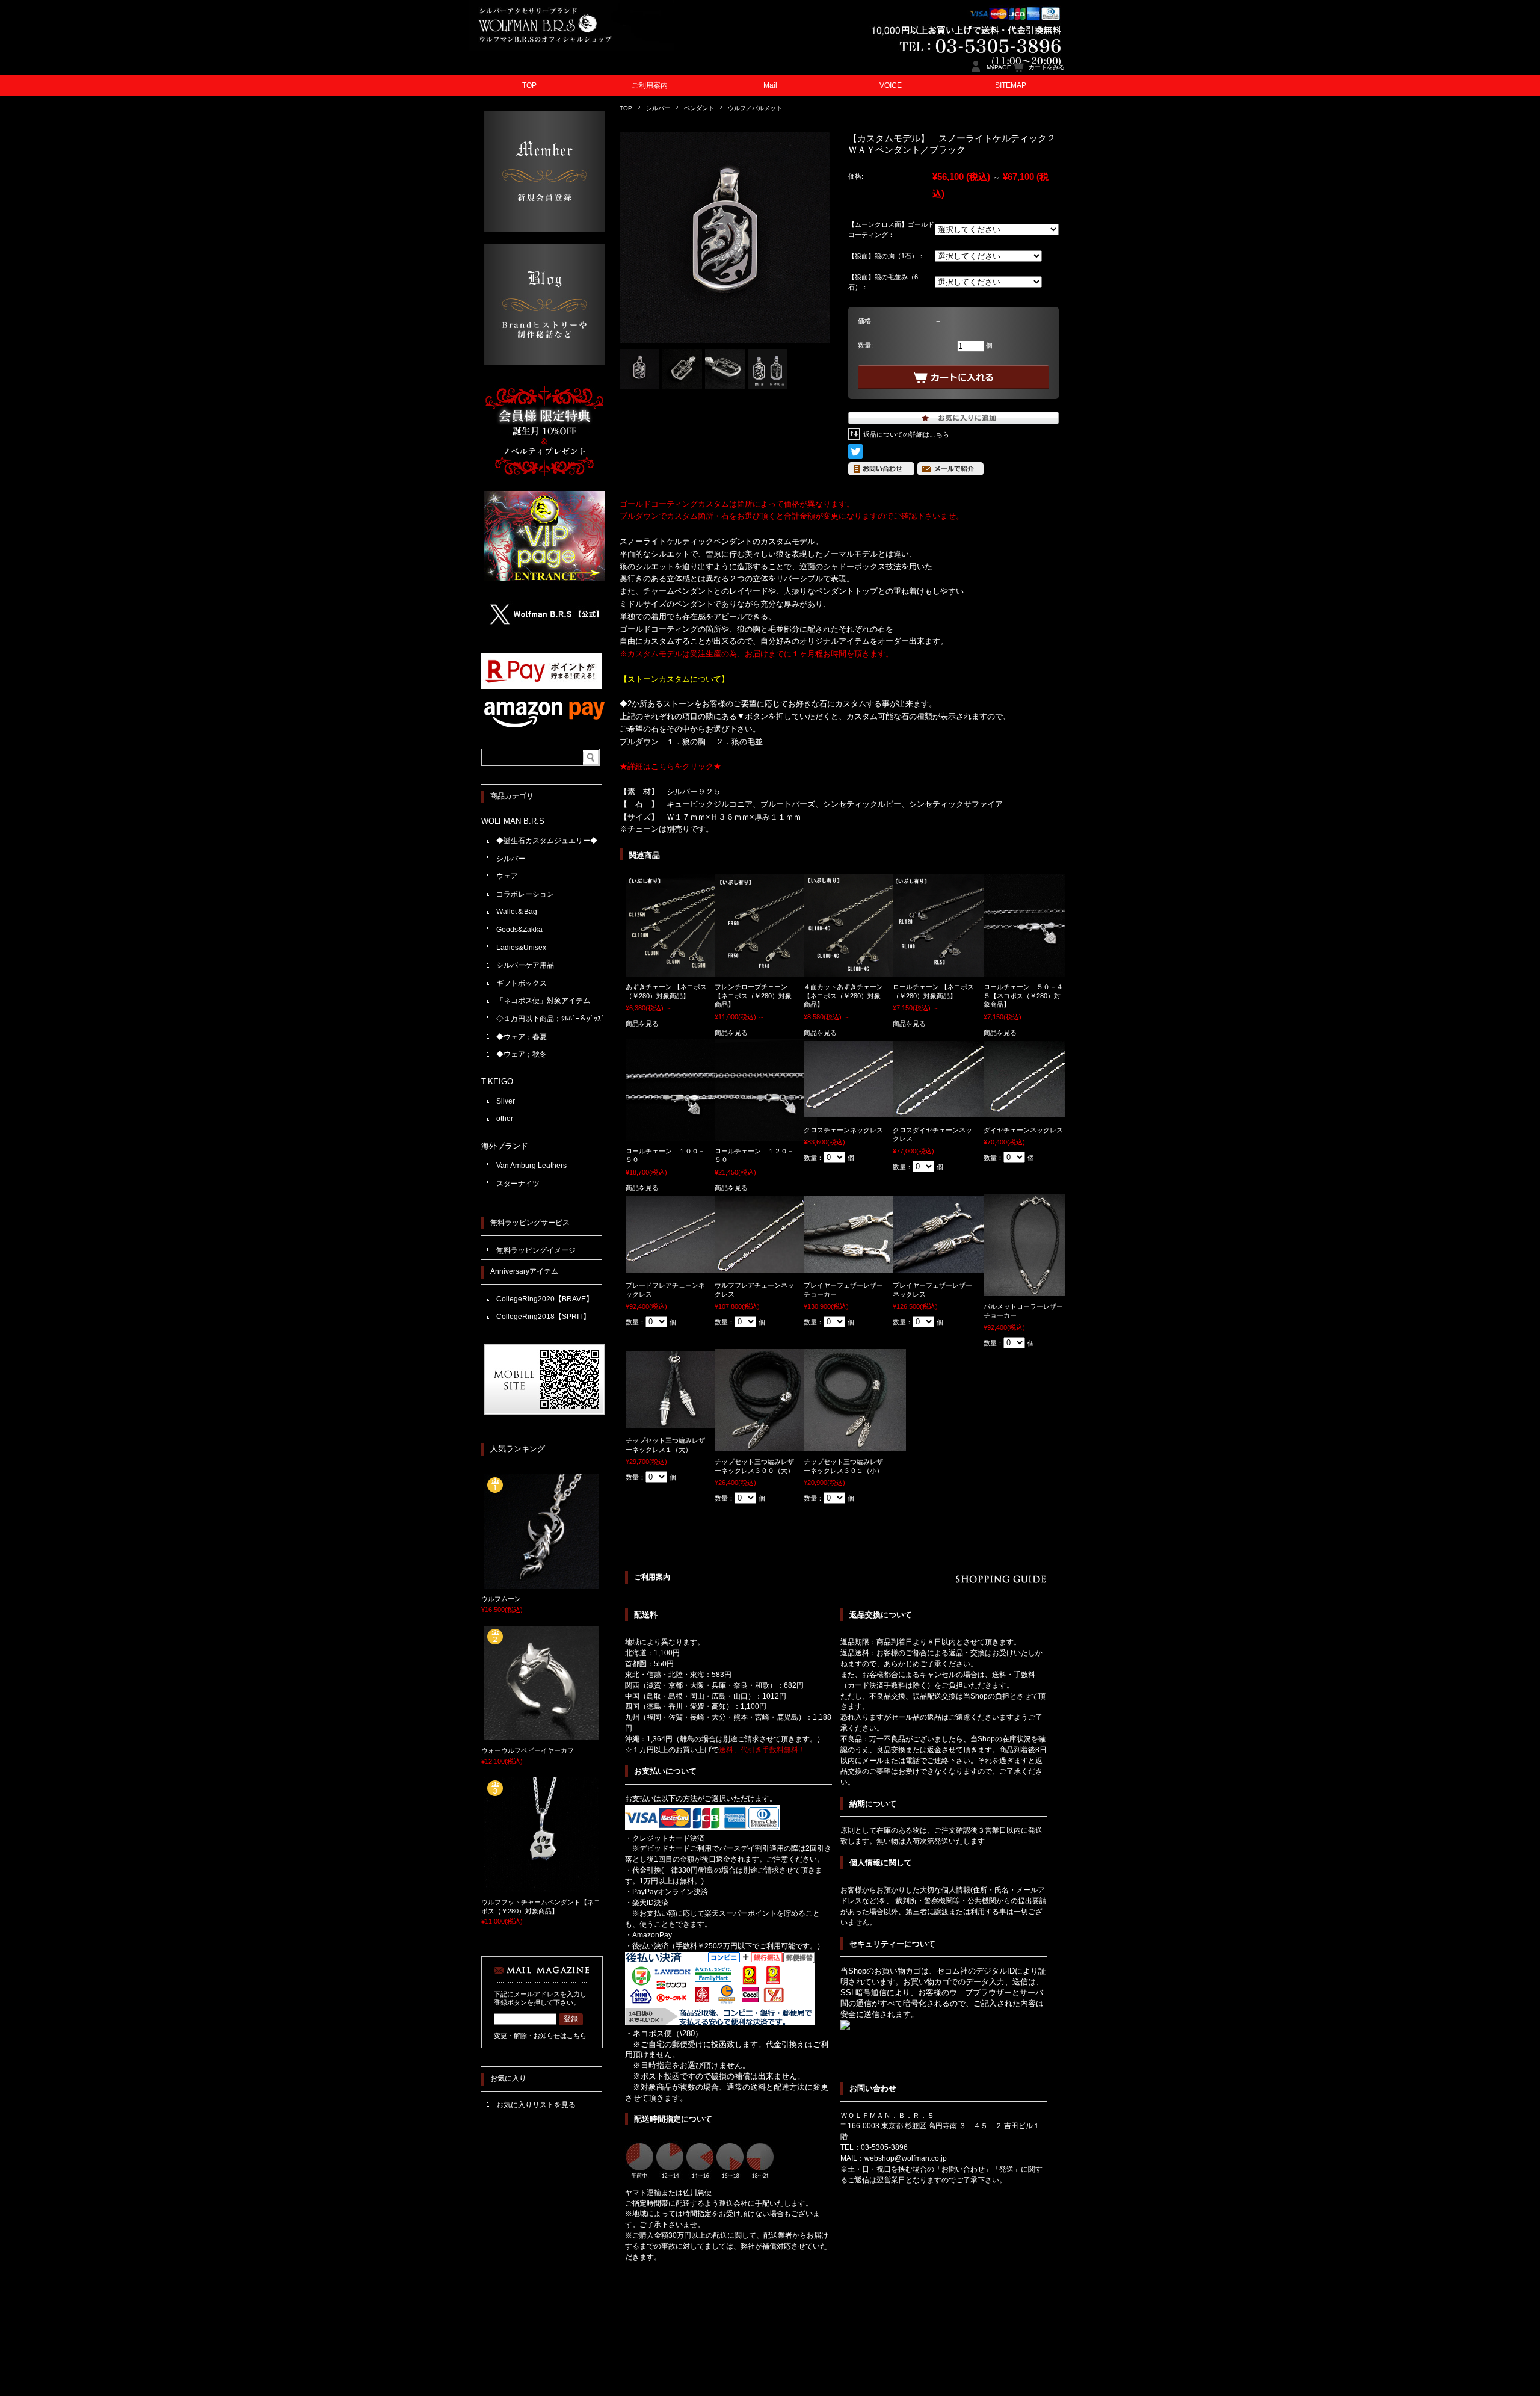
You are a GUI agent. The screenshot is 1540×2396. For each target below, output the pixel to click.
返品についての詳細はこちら (906, 434)
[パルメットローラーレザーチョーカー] (1035, 1290)
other (505, 1119)
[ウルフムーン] (541, 1584)
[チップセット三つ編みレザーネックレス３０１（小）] (855, 1445)
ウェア (507, 876)
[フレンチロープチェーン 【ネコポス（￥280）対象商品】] (766, 971)
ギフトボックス (522, 983)
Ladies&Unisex (521, 948)
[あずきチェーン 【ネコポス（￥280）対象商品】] (677, 971)
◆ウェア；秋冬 (522, 1054)
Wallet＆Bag (517, 912)
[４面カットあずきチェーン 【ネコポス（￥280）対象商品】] (855, 971)
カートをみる (1047, 67)
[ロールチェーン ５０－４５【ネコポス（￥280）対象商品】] (1035, 971)
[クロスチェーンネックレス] (855, 1111)
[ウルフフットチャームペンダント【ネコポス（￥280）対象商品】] (541, 1888)
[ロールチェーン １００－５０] (677, 1135)
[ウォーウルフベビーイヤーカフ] (541, 1736)
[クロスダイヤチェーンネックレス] (944, 1111)
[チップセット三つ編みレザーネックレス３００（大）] (766, 1445)
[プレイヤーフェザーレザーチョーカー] (855, 1267)
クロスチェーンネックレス (843, 1130)
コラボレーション (525, 894)
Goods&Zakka (519, 930)
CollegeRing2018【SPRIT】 (543, 1317)
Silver (506, 1101)
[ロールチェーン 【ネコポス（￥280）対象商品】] (944, 971)
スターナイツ (518, 1184)
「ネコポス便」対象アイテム (543, 1001)
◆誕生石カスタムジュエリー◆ (547, 841)
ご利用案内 (650, 85)
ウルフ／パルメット (755, 108)
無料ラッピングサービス (530, 1223)
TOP (529, 85)
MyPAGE (999, 67)
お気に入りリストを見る (536, 2105)
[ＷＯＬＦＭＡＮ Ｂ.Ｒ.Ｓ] (571, 48)
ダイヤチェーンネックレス (1023, 1130)
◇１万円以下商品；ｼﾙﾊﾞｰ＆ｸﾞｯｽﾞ (550, 1019)
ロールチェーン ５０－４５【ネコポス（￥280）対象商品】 (1023, 996)
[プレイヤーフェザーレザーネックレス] (944, 1267)
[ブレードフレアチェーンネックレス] (677, 1267)
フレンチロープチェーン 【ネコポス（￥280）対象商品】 (753, 996)
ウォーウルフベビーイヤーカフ (528, 1750)
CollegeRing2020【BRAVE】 (545, 1299)
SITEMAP (1011, 85)
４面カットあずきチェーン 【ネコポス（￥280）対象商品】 (843, 996)
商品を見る (642, 1024)
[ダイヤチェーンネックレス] (1035, 1111)
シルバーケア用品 (525, 965)
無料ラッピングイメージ (536, 1250)
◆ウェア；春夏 (522, 1037)
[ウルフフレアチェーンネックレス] (766, 1267)
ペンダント (699, 108)
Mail (770, 85)
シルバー (658, 108)
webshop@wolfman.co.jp (906, 2158)
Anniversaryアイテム (524, 1271)
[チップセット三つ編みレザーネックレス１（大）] (677, 1422)
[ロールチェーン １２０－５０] (766, 1135)
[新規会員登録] (544, 228)
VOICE (891, 85)
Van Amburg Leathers (531, 1166)
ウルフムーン (501, 1599)
